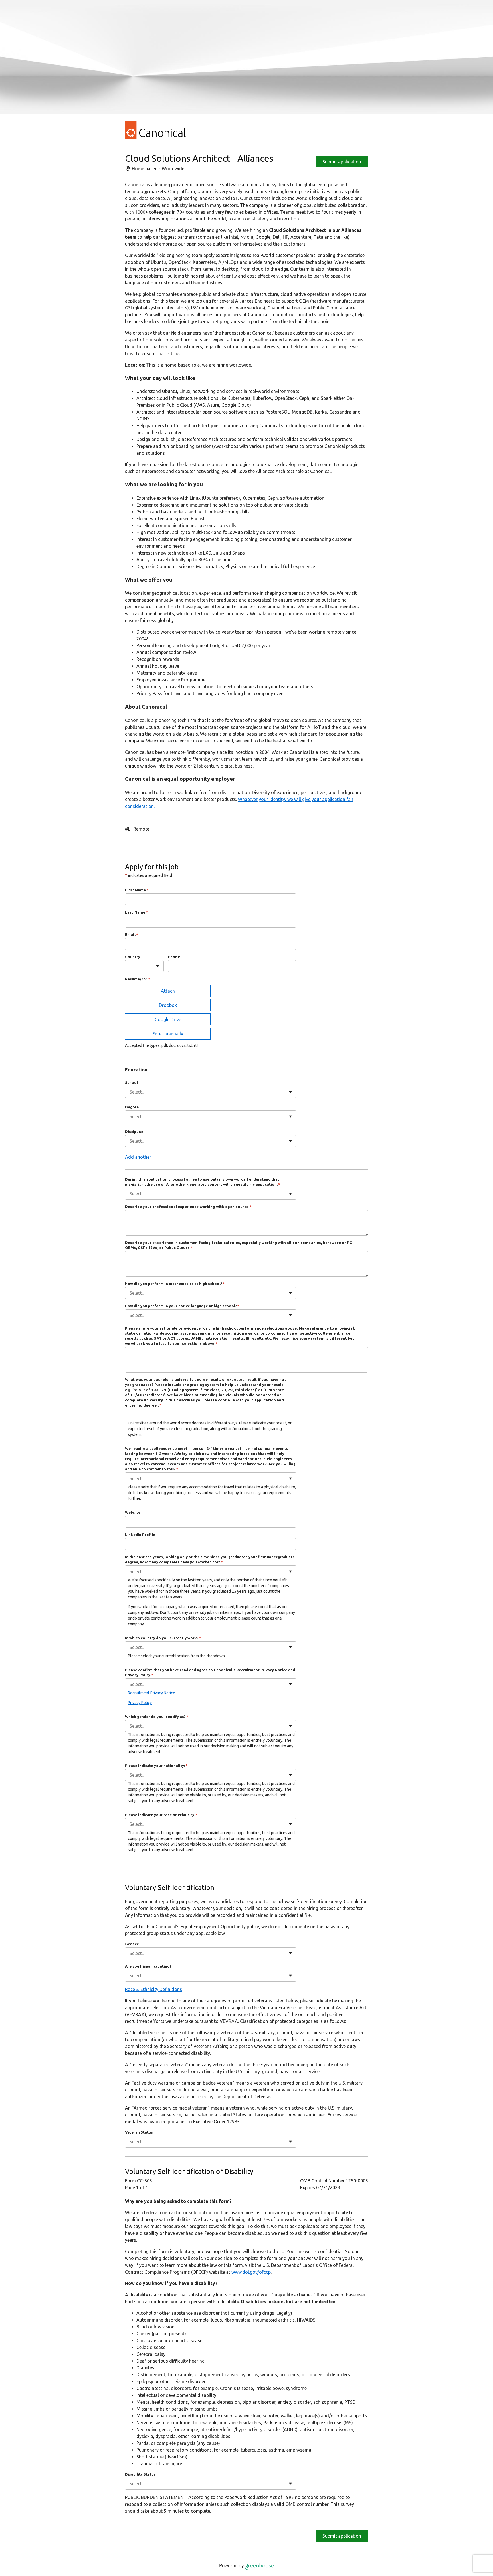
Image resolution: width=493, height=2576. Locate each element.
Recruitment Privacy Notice (152, 1693)
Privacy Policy (140, 1703)
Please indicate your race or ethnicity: (161, 1815)
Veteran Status (139, 2132)
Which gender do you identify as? (157, 1717)
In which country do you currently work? (163, 1638)
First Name (137, 890)
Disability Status (140, 2474)
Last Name (137, 912)
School (131, 1082)
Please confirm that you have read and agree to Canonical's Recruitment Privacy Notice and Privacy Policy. (210, 1672)
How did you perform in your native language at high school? (182, 1306)
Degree (132, 1107)
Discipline (134, 1132)
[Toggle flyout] (158, 966)
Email (132, 934)
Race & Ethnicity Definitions (153, 1989)
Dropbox (168, 1005)
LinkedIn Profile (140, 1535)
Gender (132, 1944)
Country (133, 957)
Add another (138, 1157)
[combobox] (130, 966)
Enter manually (168, 1034)
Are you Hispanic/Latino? (148, 1966)
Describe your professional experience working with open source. (189, 1207)
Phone (174, 957)
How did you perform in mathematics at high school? (175, 1284)
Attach (168, 991)
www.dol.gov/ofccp (251, 2272)
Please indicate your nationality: (156, 1766)
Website (133, 1512)
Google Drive (168, 1019)
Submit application (342, 162)
